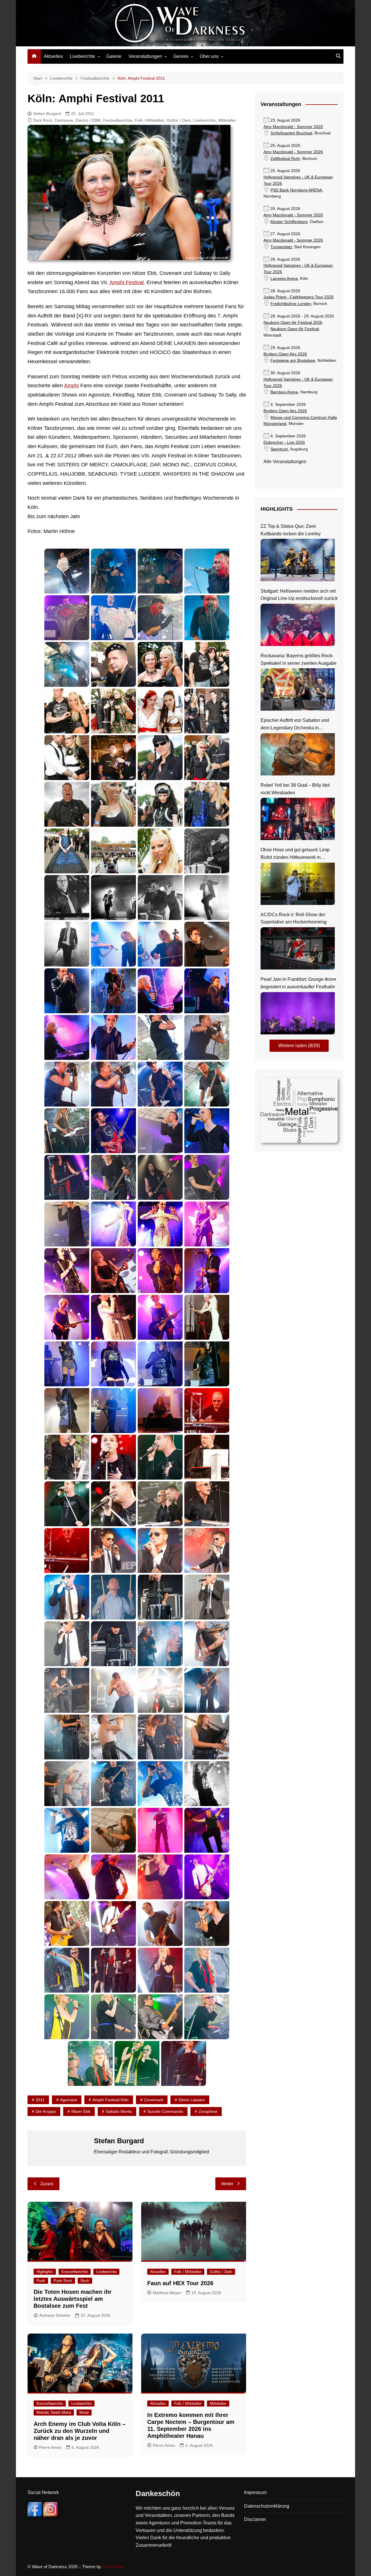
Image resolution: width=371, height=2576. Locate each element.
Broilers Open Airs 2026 (285, 354)
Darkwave (64, 120)
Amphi (71, 386)
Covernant (154, 2100)
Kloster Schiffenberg (289, 222)
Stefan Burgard (47, 114)
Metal (84, 2412)
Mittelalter (227, 120)
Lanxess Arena (284, 279)
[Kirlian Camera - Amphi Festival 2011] (67, 1364)
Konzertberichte (75, 2272)
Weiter (227, 2184)
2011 (40, 2100)
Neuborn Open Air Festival (295, 329)
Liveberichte (82, 56)
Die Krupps (46, 2111)
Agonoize (69, 2100)
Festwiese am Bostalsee (293, 360)
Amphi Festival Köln (111, 2100)
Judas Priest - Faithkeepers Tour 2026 (299, 297)
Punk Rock (63, 2281)
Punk (41, 2281)
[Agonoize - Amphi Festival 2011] (67, 571)
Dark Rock (43, 120)
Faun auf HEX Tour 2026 (180, 2283)
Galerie (114, 56)
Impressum (255, 2492)
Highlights (45, 2272)
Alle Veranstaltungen (285, 462)
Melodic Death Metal (54, 2412)
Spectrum (279, 449)
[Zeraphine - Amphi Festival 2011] (160, 1877)
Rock (85, 2281)
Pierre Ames (50, 2447)
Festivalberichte (118, 120)
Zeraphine (208, 2111)
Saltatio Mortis (119, 2111)
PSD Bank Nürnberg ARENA (296, 190)
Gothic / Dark (179, 120)
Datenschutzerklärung (267, 2506)
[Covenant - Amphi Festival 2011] (207, 851)
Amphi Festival (127, 282)
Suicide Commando (165, 2111)
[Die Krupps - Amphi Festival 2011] (160, 1037)
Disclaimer (255, 2519)
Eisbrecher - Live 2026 (284, 442)
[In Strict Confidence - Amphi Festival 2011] (113, 1224)
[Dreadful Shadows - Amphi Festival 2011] (113, 1131)
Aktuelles (53, 56)
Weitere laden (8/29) (299, 1046)
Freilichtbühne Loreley (291, 304)
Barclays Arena (284, 392)
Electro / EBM (88, 120)
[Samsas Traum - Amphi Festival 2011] (113, 1784)
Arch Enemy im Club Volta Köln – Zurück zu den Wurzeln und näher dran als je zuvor (80, 2431)
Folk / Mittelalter (149, 120)
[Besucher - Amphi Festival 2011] (113, 664)
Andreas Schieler (55, 2315)
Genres (181, 56)
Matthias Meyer (167, 2293)
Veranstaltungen (145, 56)
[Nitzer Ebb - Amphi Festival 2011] (113, 1550)
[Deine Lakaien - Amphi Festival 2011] (113, 944)
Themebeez (114, 2567)
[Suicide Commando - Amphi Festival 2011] (160, 1830)
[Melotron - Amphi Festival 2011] (207, 1411)
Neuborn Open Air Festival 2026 (293, 323)
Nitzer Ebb (81, 2111)
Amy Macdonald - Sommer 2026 (293, 127)
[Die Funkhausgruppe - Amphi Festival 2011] (67, 1970)
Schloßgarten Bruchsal (291, 133)
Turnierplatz (281, 247)
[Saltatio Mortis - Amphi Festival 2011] (160, 1644)
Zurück (47, 2184)
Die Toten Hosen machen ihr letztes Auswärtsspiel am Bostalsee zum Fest (73, 2299)
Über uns (209, 56)
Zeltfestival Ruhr (285, 159)
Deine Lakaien (192, 2100)
